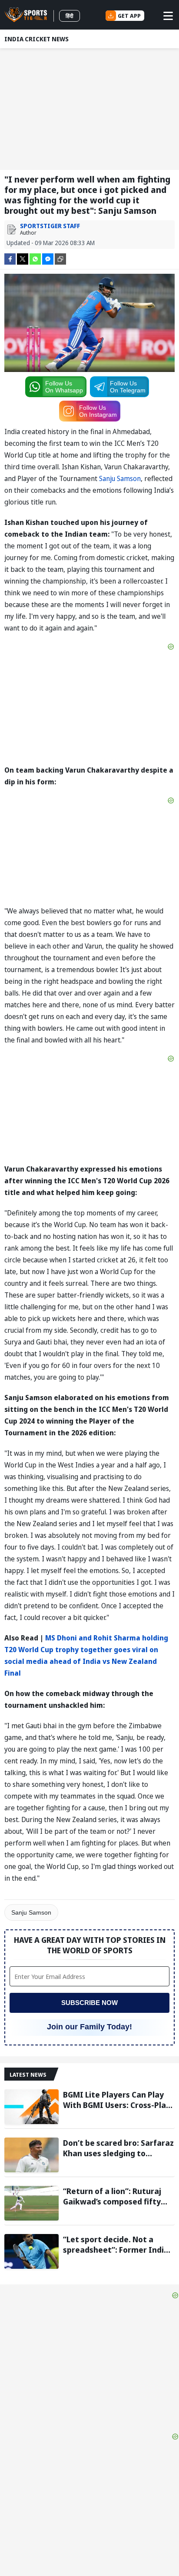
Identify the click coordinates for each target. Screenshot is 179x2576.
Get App (129, 16)
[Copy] (60, 259)
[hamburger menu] (168, 16)
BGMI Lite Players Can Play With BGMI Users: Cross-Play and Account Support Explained (117, 2100)
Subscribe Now (89, 2003)
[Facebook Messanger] (48, 258)
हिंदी (70, 16)
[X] (23, 258)
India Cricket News (36, 39)
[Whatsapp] (35, 258)
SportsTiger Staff (50, 226)
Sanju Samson (120, 478)
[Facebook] (10, 258)
